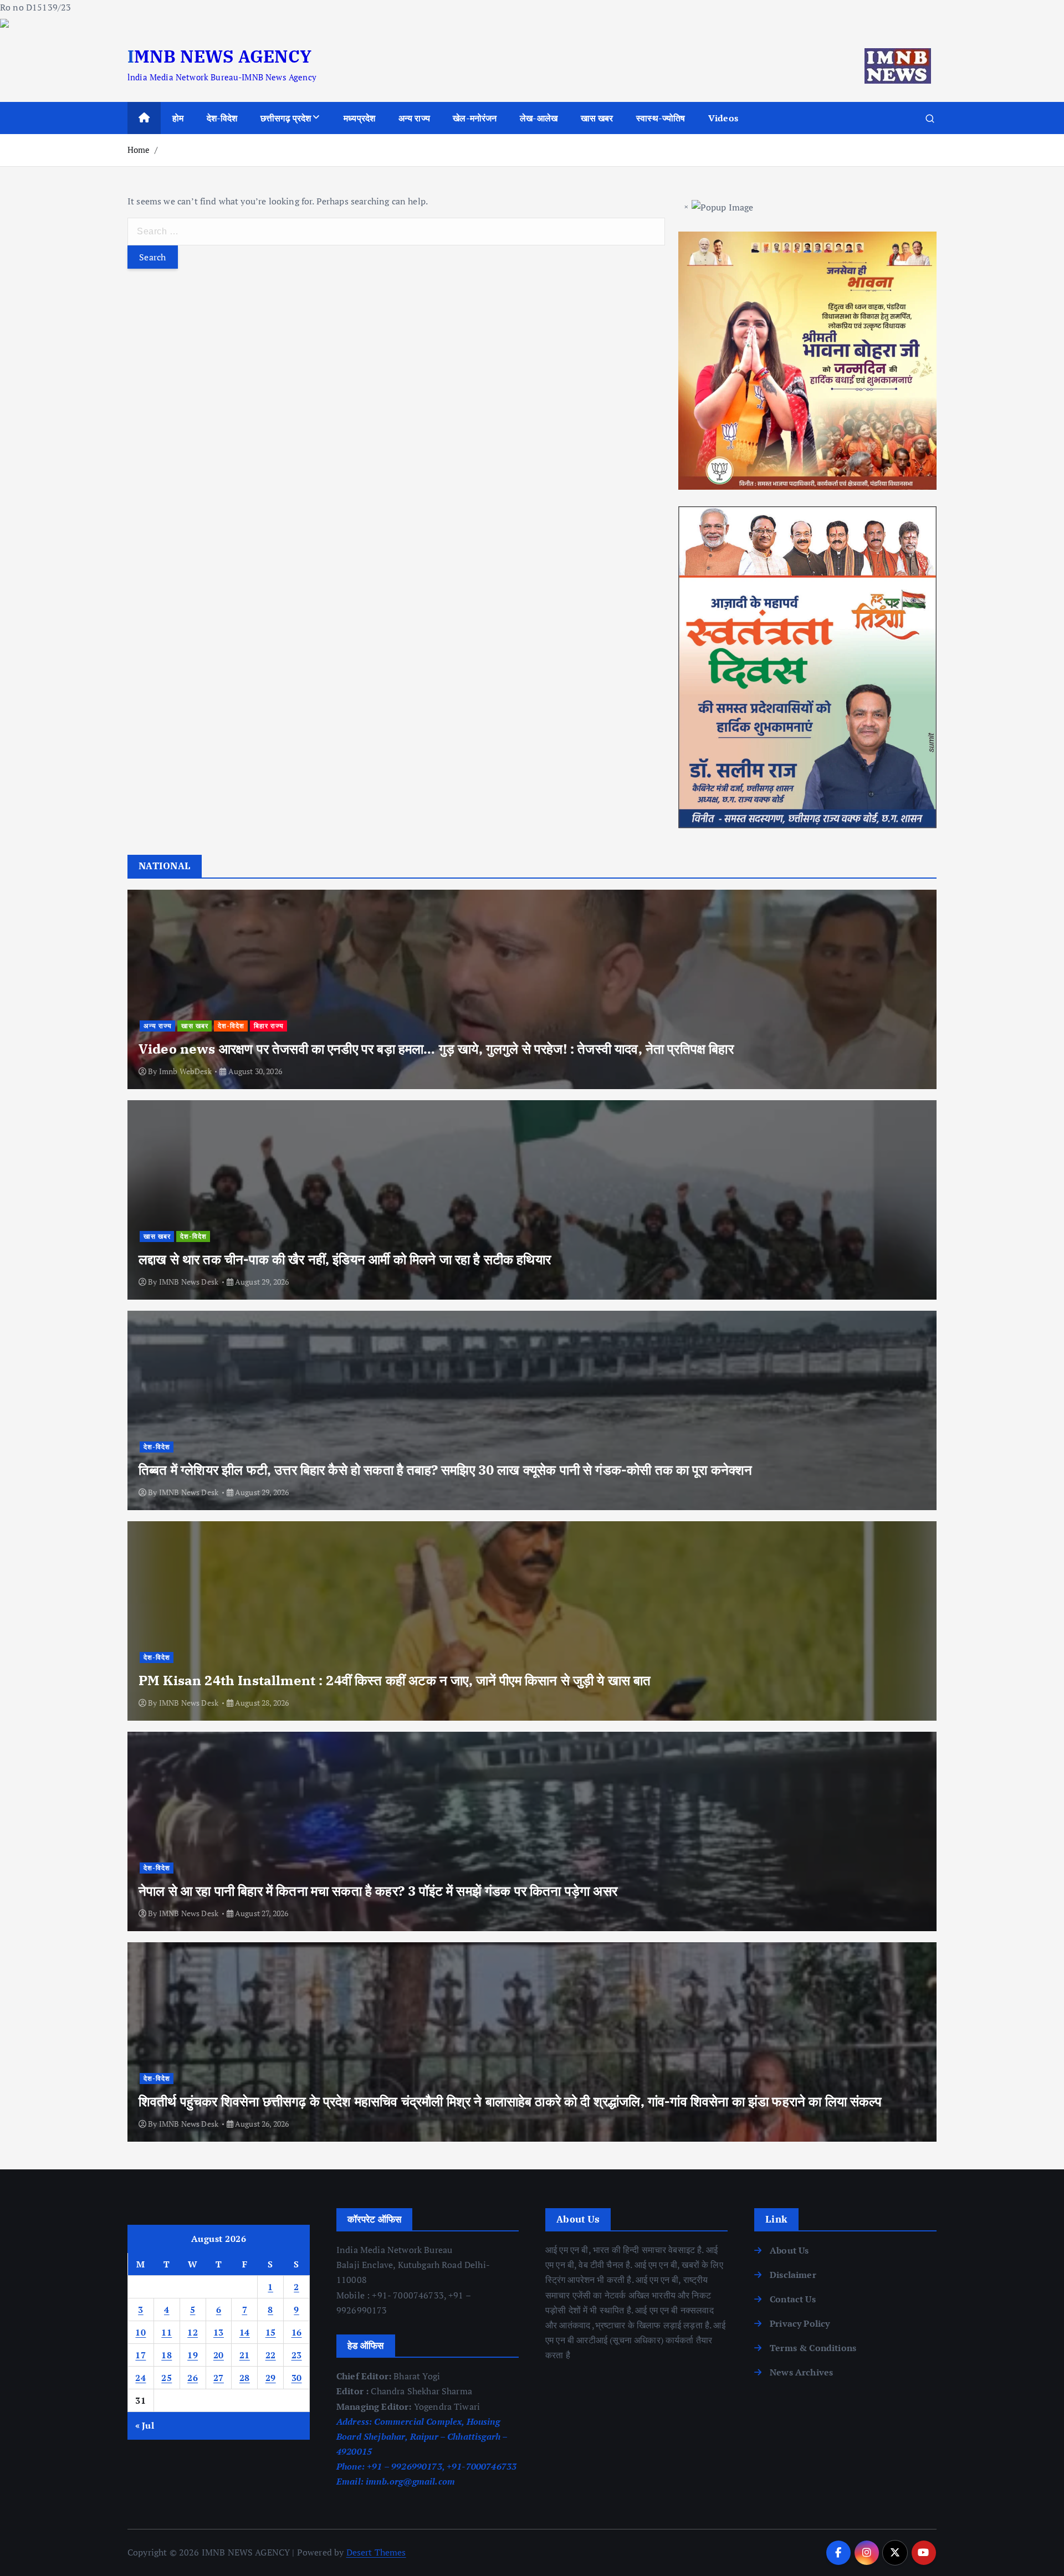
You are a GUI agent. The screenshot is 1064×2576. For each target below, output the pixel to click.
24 (140, 2378)
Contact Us (793, 2299)
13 (219, 2332)
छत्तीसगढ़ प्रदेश (286, 118)
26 (193, 2378)
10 (140, 2332)
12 (193, 2332)
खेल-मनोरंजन (475, 118)
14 (245, 2332)
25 (167, 2378)
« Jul (145, 2425)
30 (297, 2378)
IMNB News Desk (189, 1282)
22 (271, 2355)
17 (140, 2355)
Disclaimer (793, 2275)
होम (178, 118)
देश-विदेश (222, 118)
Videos (723, 118)
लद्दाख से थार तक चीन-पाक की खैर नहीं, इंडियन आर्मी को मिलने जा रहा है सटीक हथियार (345, 1259)
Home (139, 150)
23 (297, 2355)
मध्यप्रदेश (359, 118)
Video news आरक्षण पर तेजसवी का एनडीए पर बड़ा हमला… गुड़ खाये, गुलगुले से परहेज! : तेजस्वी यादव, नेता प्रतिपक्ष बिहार (436, 1049)
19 (193, 2355)
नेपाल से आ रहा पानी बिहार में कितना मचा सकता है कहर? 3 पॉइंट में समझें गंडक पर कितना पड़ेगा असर (378, 1891)
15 (271, 2332)
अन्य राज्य (414, 118)
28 (245, 2378)
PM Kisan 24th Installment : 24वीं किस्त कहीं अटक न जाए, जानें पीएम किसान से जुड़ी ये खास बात (395, 1680)
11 (167, 2332)
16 (297, 2332)
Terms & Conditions (813, 2348)
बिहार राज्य (269, 1026)
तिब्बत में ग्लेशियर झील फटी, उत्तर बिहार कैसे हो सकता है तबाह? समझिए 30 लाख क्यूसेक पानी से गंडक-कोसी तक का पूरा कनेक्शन (446, 1470)
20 (219, 2355)
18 (167, 2355)
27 (219, 2378)
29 (271, 2378)
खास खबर (597, 118)
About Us (789, 2250)
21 (245, 2355)
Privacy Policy (800, 2323)
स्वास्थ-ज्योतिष (661, 118)
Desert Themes (376, 2552)
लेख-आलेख (539, 118)
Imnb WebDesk (185, 1071)
